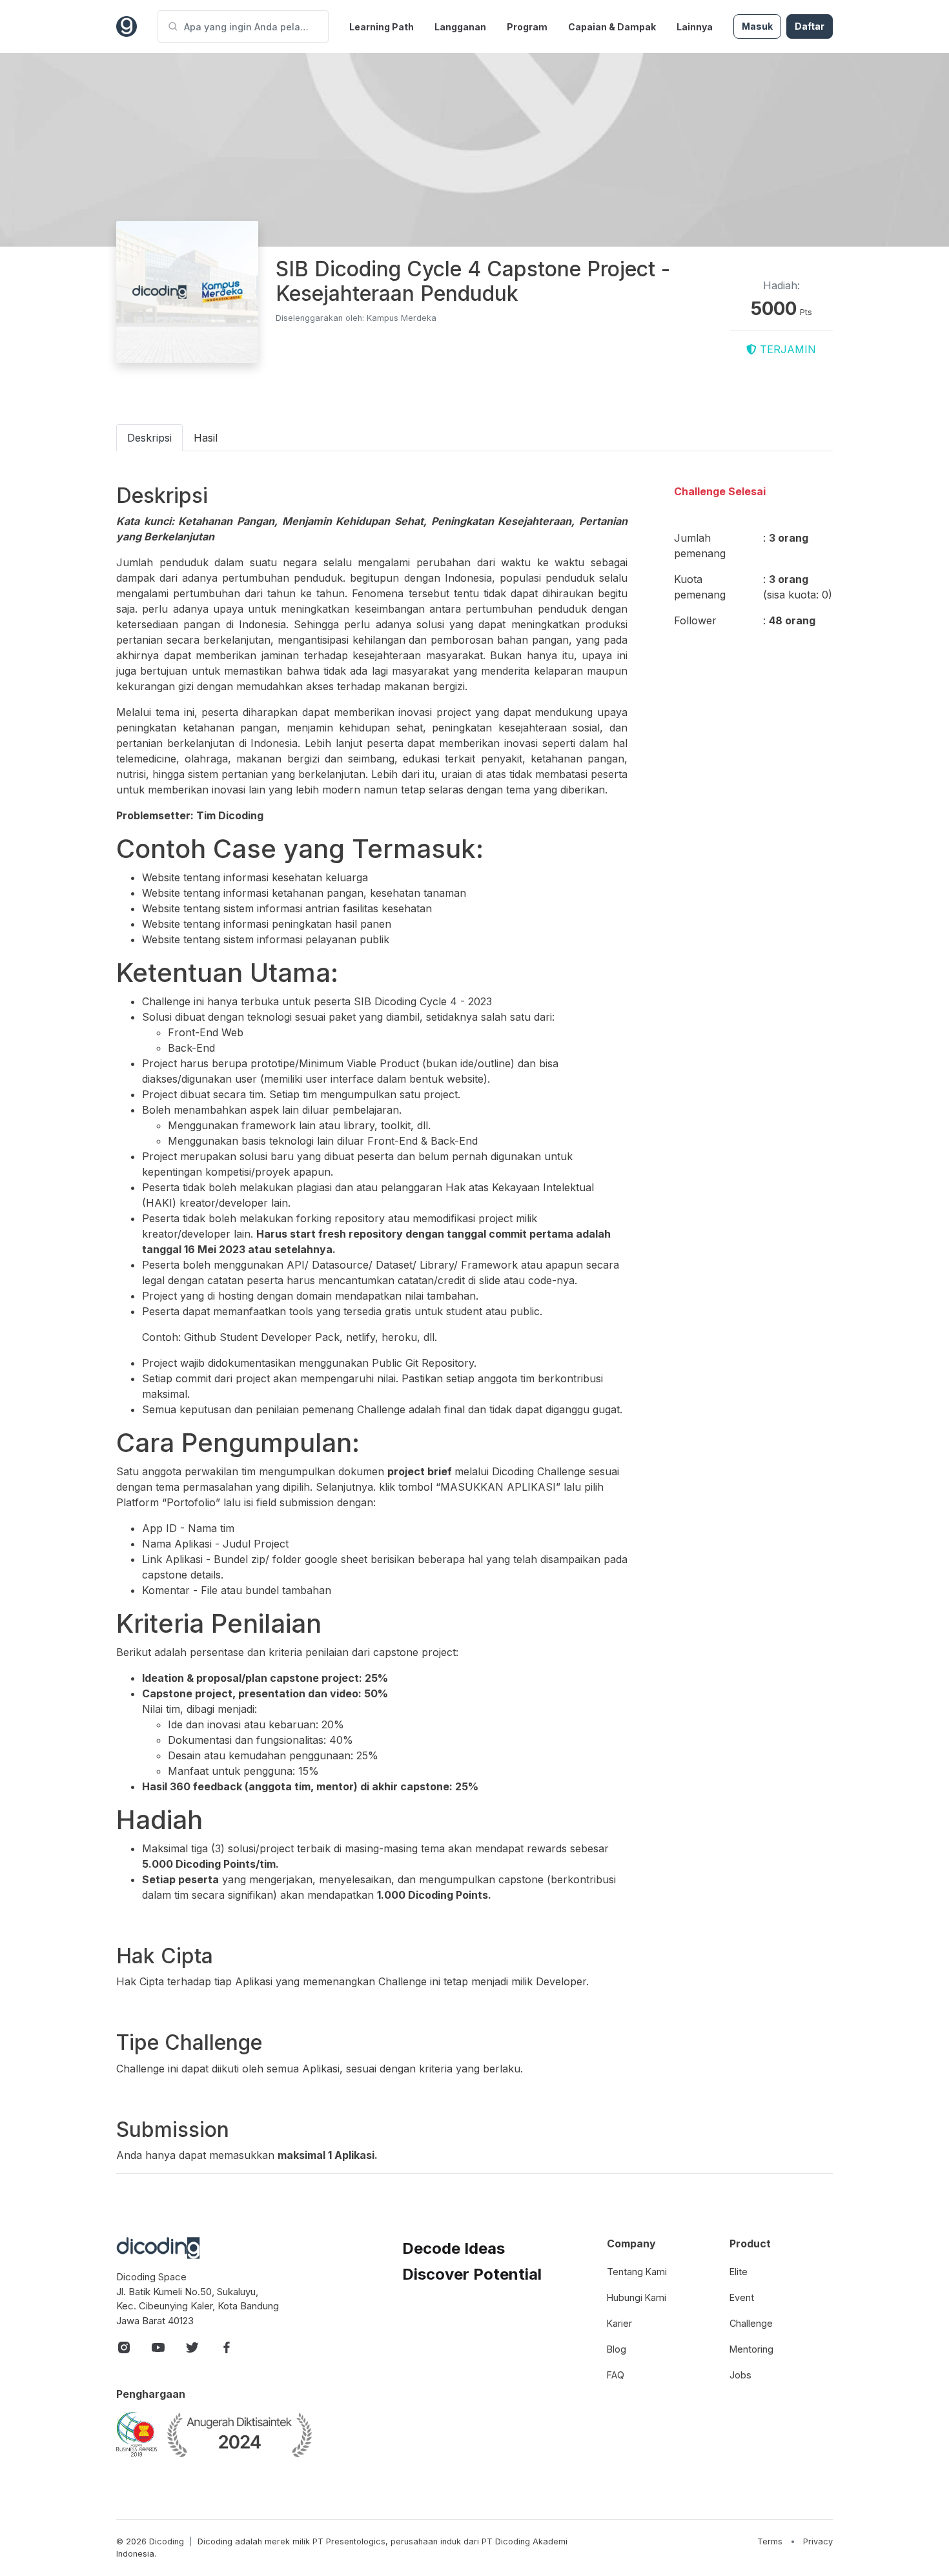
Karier (619, 2323)
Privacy (818, 2541)
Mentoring (751, 2349)
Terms (770, 2541)
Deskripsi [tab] (149, 438)
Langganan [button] (460, 27)
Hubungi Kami (637, 2297)
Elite (739, 2272)
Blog (617, 2349)
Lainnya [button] (695, 27)
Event (742, 2297)
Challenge (751, 2323)
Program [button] (527, 27)
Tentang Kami (637, 2272)
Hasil (206, 438)
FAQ (616, 2375)
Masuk (757, 26)
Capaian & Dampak (612, 27)
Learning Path (382, 27)
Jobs (740, 2375)
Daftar (810, 26)
